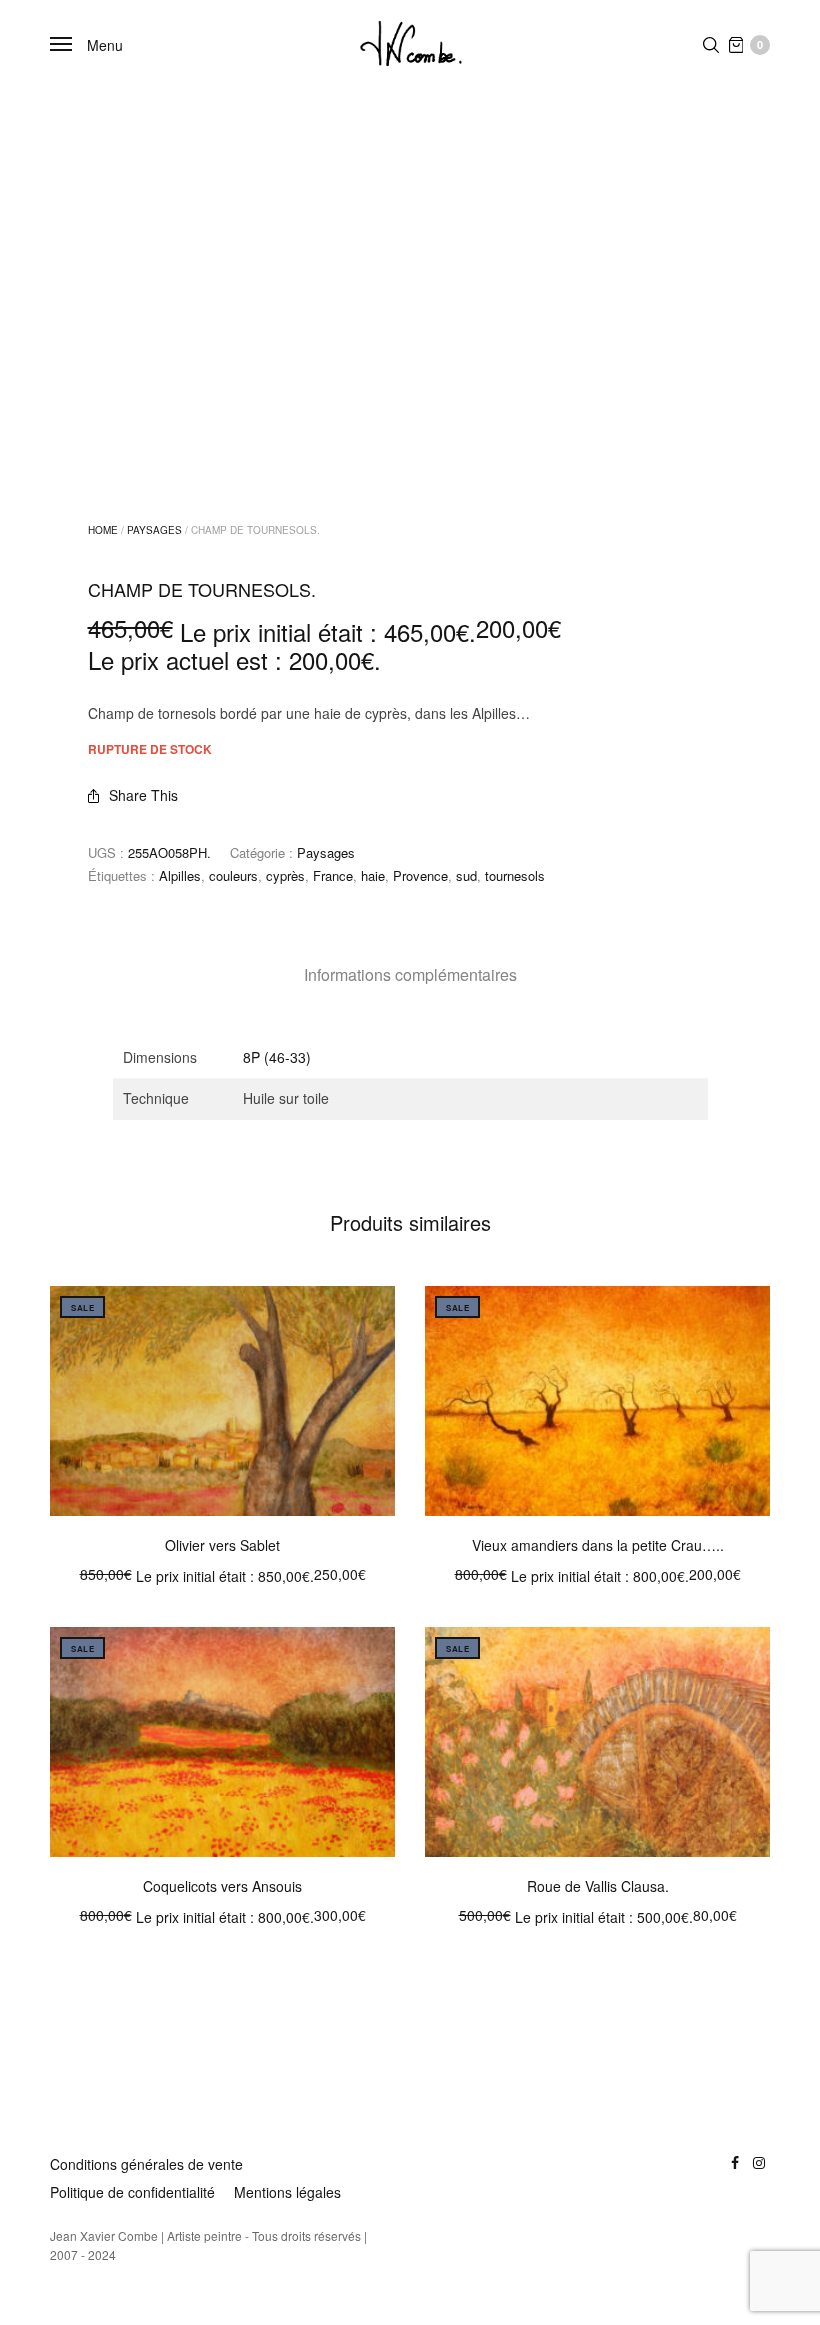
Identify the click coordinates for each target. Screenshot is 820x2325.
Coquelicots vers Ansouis (222, 1886)
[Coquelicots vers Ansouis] (222, 1742)
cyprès (285, 875)
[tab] (410, 975)
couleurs (233, 875)
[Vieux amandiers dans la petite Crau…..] (597, 1401)
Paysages (154, 530)
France (333, 875)
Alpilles (180, 875)
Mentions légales (287, 2192)
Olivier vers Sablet (222, 1545)
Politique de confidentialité (132, 2192)
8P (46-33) (277, 1057)
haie (373, 875)
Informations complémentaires (410, 974)
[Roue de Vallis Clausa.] (597, 1742)
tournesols (515, 875)
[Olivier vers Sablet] (222, 1401)
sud (466, 875)
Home (103, 530)
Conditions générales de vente (146, 2164)
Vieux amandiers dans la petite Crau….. (598, 1545)
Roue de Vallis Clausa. (598, 1886)
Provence (420, 875)
